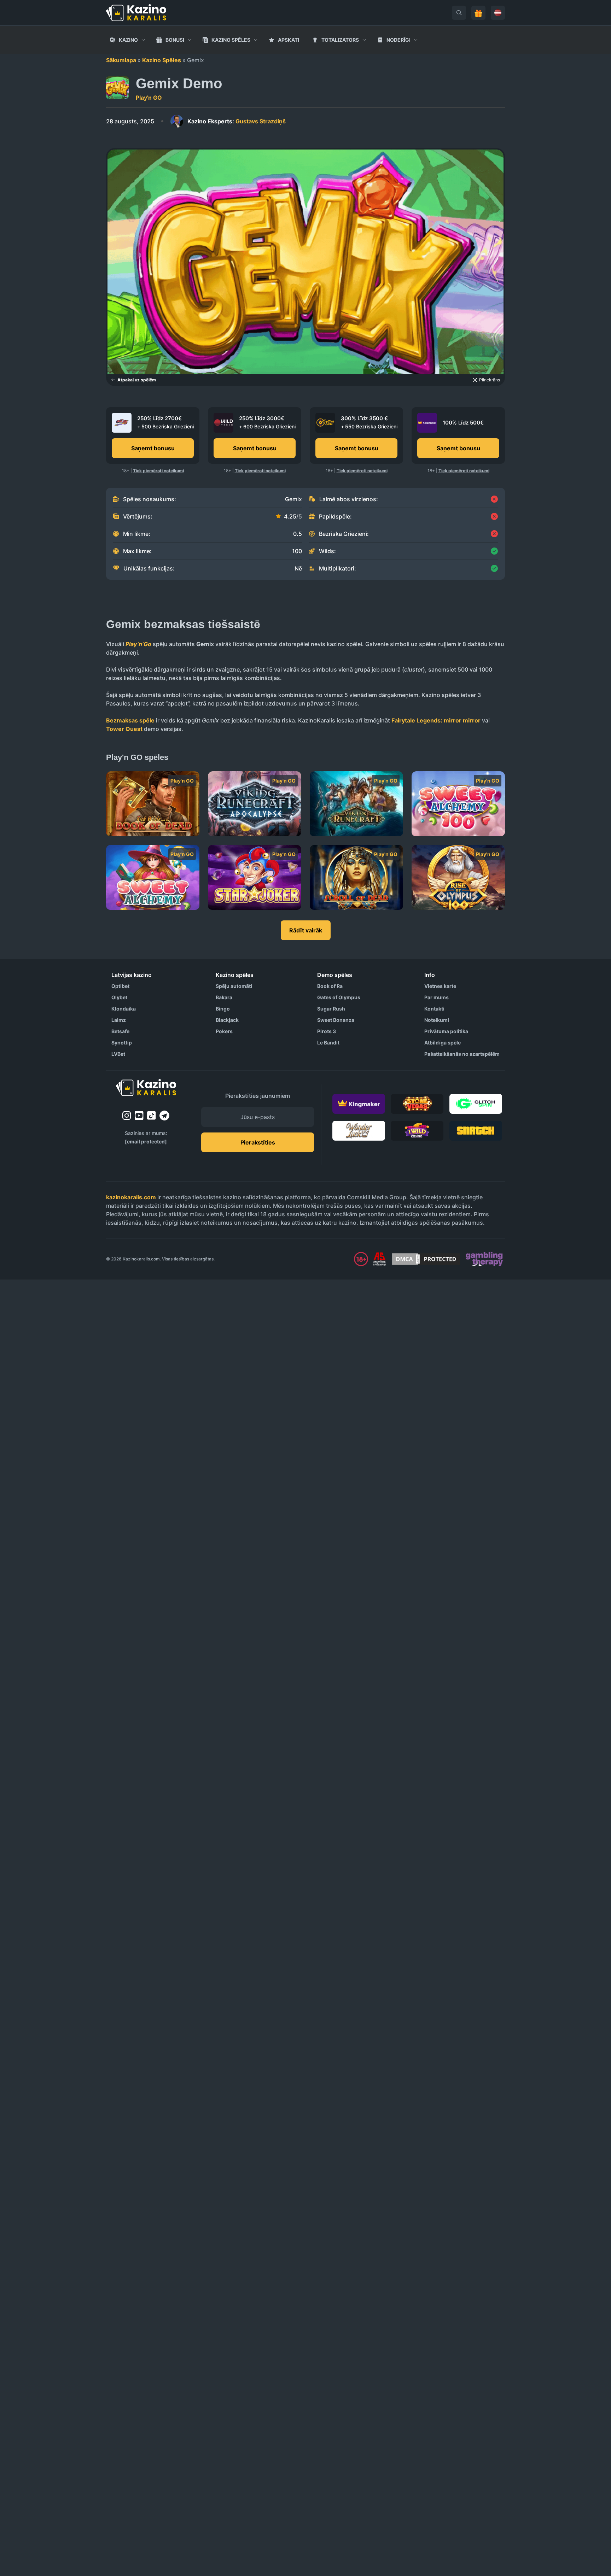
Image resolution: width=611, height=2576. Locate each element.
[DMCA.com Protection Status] (426, 1259)
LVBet (118, 1054)
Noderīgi (398, 40)
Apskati (289, 40)
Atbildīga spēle (443, 1043)
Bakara (224, 997)
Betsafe (120, 1031)
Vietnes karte (440, 986)
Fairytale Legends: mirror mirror (436, 720)
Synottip (122, 1043)
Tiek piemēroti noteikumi (158, 471)
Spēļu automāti (234, 986)
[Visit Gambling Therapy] (484, 1259)
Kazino (128, 40)
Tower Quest (124, 729)
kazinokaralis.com (131, 1197)
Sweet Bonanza (336, 1020)
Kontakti (434, 1009)
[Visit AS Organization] (379, 1259)
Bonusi (175, 40)
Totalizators (340, 40)
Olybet (119, 997)
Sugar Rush (331, 1009)
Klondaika (124, 1009)
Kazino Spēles (162, 60)
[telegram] (164, 1116)
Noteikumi (437, 1020)
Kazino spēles (231, 40)
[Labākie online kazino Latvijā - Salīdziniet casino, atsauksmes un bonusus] (136, 13)
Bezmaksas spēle (130, 720)
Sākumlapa (121, 60)
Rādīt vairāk (306, 930)
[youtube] (139, 1116)
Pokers (224, 1031)
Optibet (120, 986)
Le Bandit (328, 1043)
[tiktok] (152, 1116)
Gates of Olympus (339, 997)
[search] (459, 13)
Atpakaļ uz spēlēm (137, 380)
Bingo (223, 1009)
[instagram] (127, 1116)
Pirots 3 (327, 1031)
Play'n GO (149, 98)
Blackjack (227, 1020)
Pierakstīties (258, 1142)
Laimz (119, 1020)
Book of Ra (330, 986)
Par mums (437, 997)
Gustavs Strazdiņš (237, 121)
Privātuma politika (446, 1031)
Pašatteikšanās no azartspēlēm (462, 1054)
